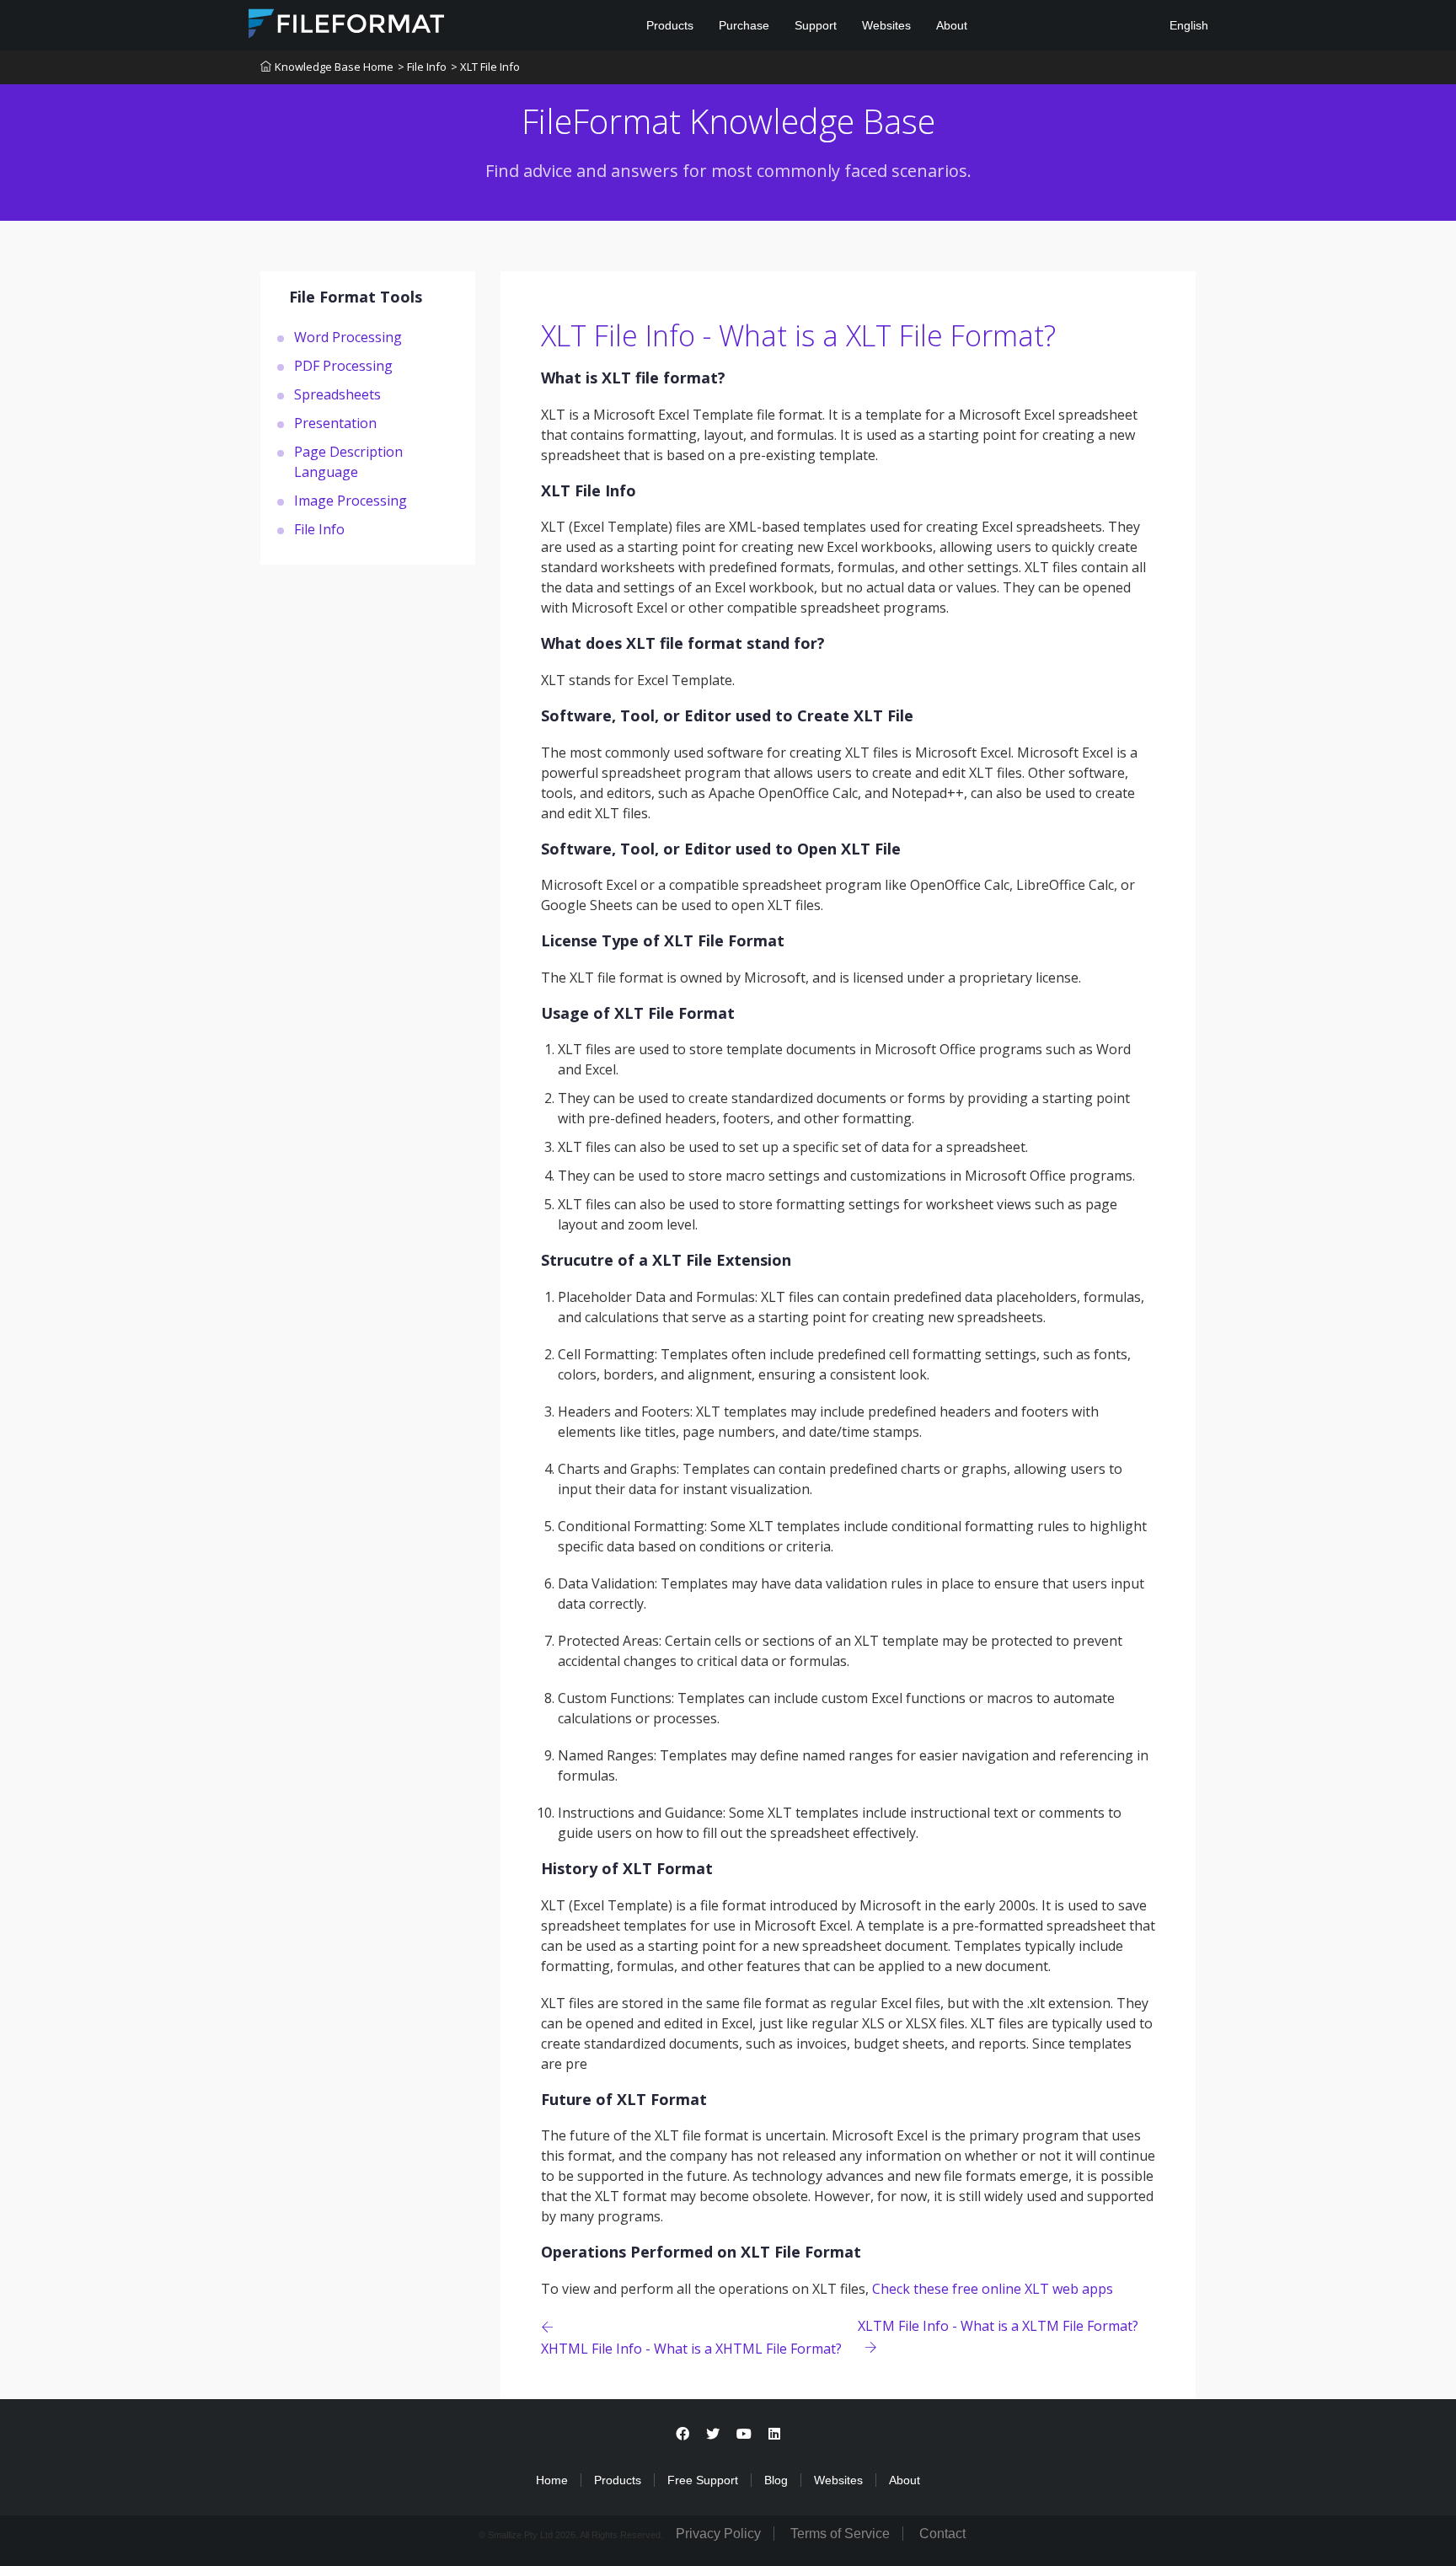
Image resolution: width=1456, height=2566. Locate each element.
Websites (886, 25)
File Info (319, 528)
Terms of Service (840, 2534)
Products (670, 25)
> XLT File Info (485, 67)
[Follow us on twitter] (713, 2434)
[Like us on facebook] (682, 2434)
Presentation (335, 422)
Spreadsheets (337, 394)
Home (552, 2480)
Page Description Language (348, 461)
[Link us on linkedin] (774, 2434)
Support (816, 25)
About (952, 25)
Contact (942, 2534)
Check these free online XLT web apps (993, 2289)
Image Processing (351, 500)
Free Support (703, 2480)
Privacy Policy (718, 2534)
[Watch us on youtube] (744, 2434)
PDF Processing (343, 365)
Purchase (744, 25)
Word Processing (348, 336)
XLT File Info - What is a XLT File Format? (798, 335)
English (1187, 25)
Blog (776, 2480)
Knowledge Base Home (334, 67)
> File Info (422, 67)
